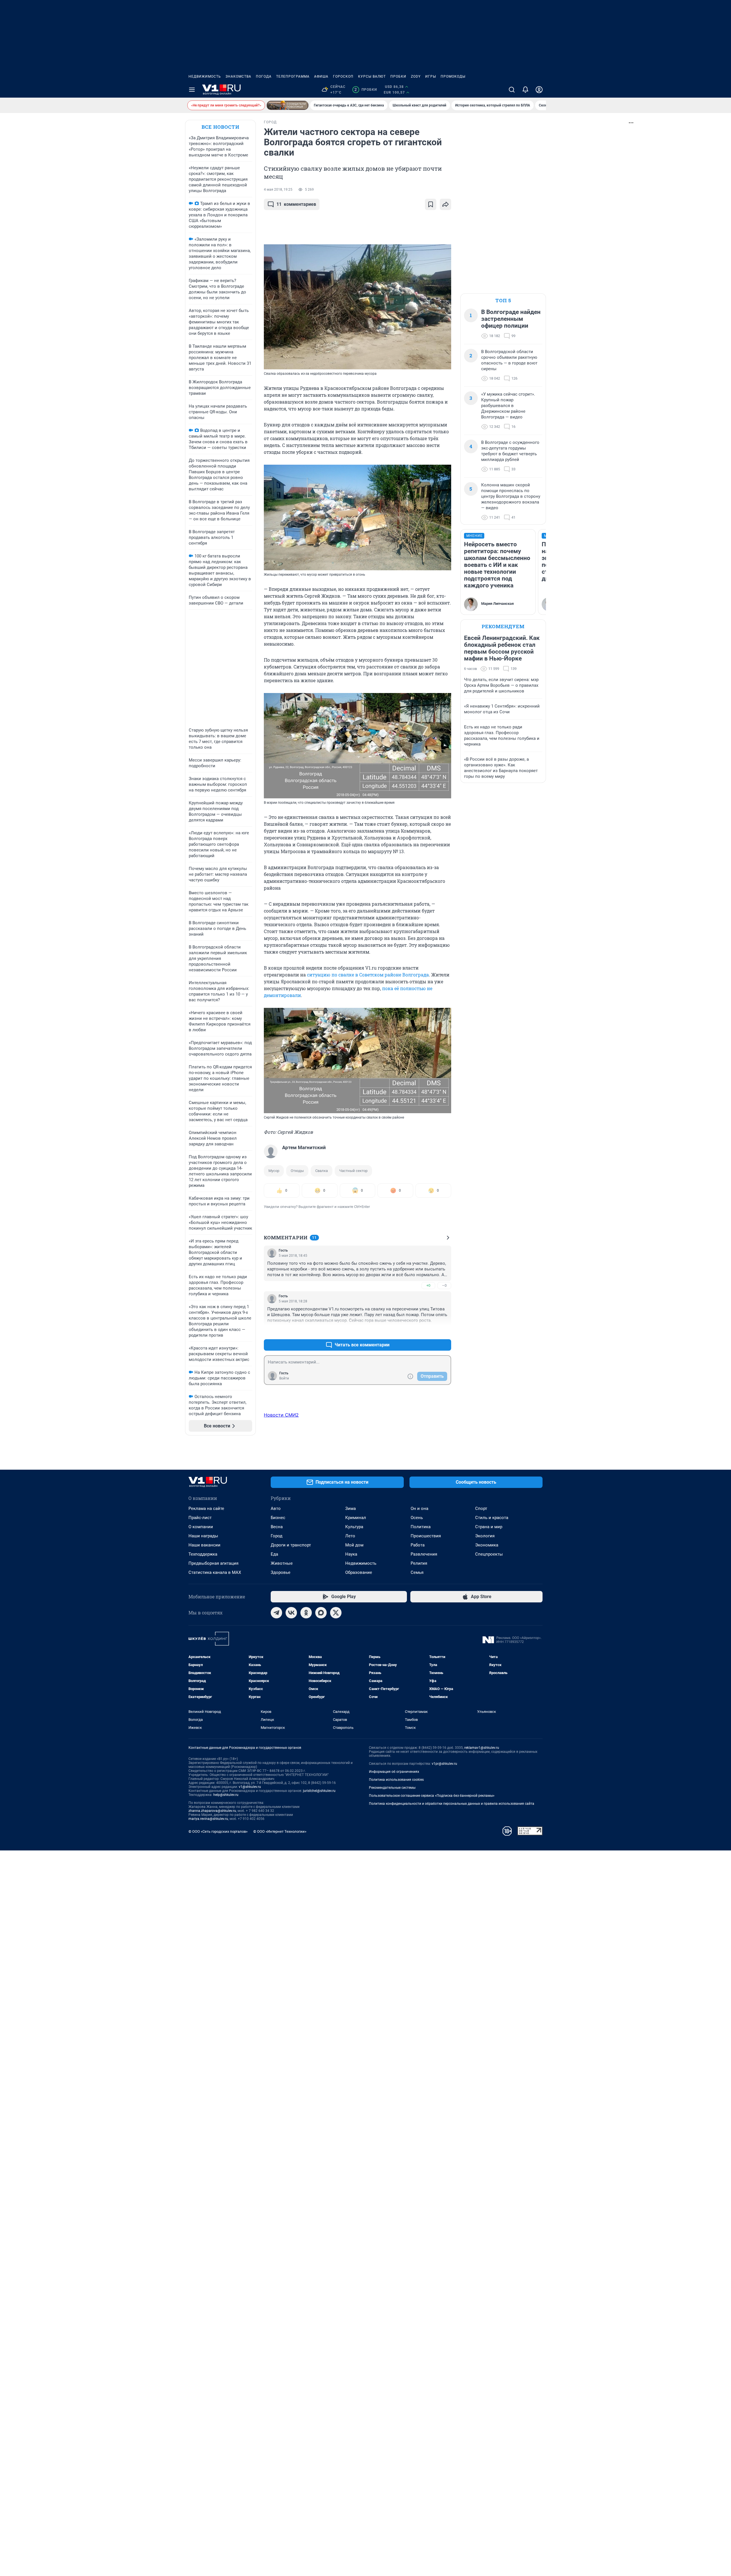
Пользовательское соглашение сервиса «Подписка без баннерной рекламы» (432, 1796)
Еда (274, 1554)
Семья (417, 1572)
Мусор (274, 1171)
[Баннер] (288, 105)
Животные (282, 1563)
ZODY (416, 76)
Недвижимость (205, 76)
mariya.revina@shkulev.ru (208, 1819)
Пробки (398, 76)
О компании (201, 1527)
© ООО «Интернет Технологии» (280, 1831)
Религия (419, 1563)
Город (277, 1536)
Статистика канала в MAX (215, 1572)
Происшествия (426, 1536)
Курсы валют (372, 76)
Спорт (481, 1508)
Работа (418, 1545)
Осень (417, 1518)
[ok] (306, 1613)
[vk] (291, 1613)
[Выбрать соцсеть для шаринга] (445, 204)
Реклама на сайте (206, 1508)
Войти (284, 1378)
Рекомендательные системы (392, 1788)
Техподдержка (203, 1554)
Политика (421, 1527)
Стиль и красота (492, 1518)
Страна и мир (489, 1527)
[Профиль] (539, 90)
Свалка (322, 1171)
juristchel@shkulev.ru (319, 1791)
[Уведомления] (525, 90)
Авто (276, 1508)
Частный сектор (353, 1171)
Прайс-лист (200, 1518)
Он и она (419, 1508)
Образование (359, 1572)
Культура (354, 1527)
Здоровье (281, 1572)
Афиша (321, 76)
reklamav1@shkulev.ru (482, 1748)
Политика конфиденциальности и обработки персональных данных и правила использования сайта (452, 1804)
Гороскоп (343, 76)
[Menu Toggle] (192, 90)
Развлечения (424, 1554)
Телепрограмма (293, 76)
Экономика (487, 1545)
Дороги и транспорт (291, 1545)
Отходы (297, 1171)
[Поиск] (512, 90)
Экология (485, 1536)
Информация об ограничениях (394, 1772)
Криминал (356, 1518)
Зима (351, 1508)
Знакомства (238, 76)
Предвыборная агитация (213, 1563)
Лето (350, 1536)
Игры (431, 76)
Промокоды (453, 76)
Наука (351, 1554)
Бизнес (278, 1518)
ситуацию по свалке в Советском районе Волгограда (368, 975)
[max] (321, 1613)
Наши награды (203, 1536)
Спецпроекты (489, 1554)
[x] (336, 1613)
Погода (264, 76)
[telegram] (276, 1613)
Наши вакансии (204, 1545)
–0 (444, 1285)
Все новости (220, 127)
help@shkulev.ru (226, 1795)
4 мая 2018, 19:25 (278, 190)
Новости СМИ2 (281, 1415)
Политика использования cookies (396, 1780)
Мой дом (354, 1545)
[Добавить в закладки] (431, 204)
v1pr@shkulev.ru (444, 1764)
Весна (277, 1527)
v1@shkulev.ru (250, 1787)
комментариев (296, 204)
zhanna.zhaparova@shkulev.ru (212, 1811)
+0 (428, 1285)
